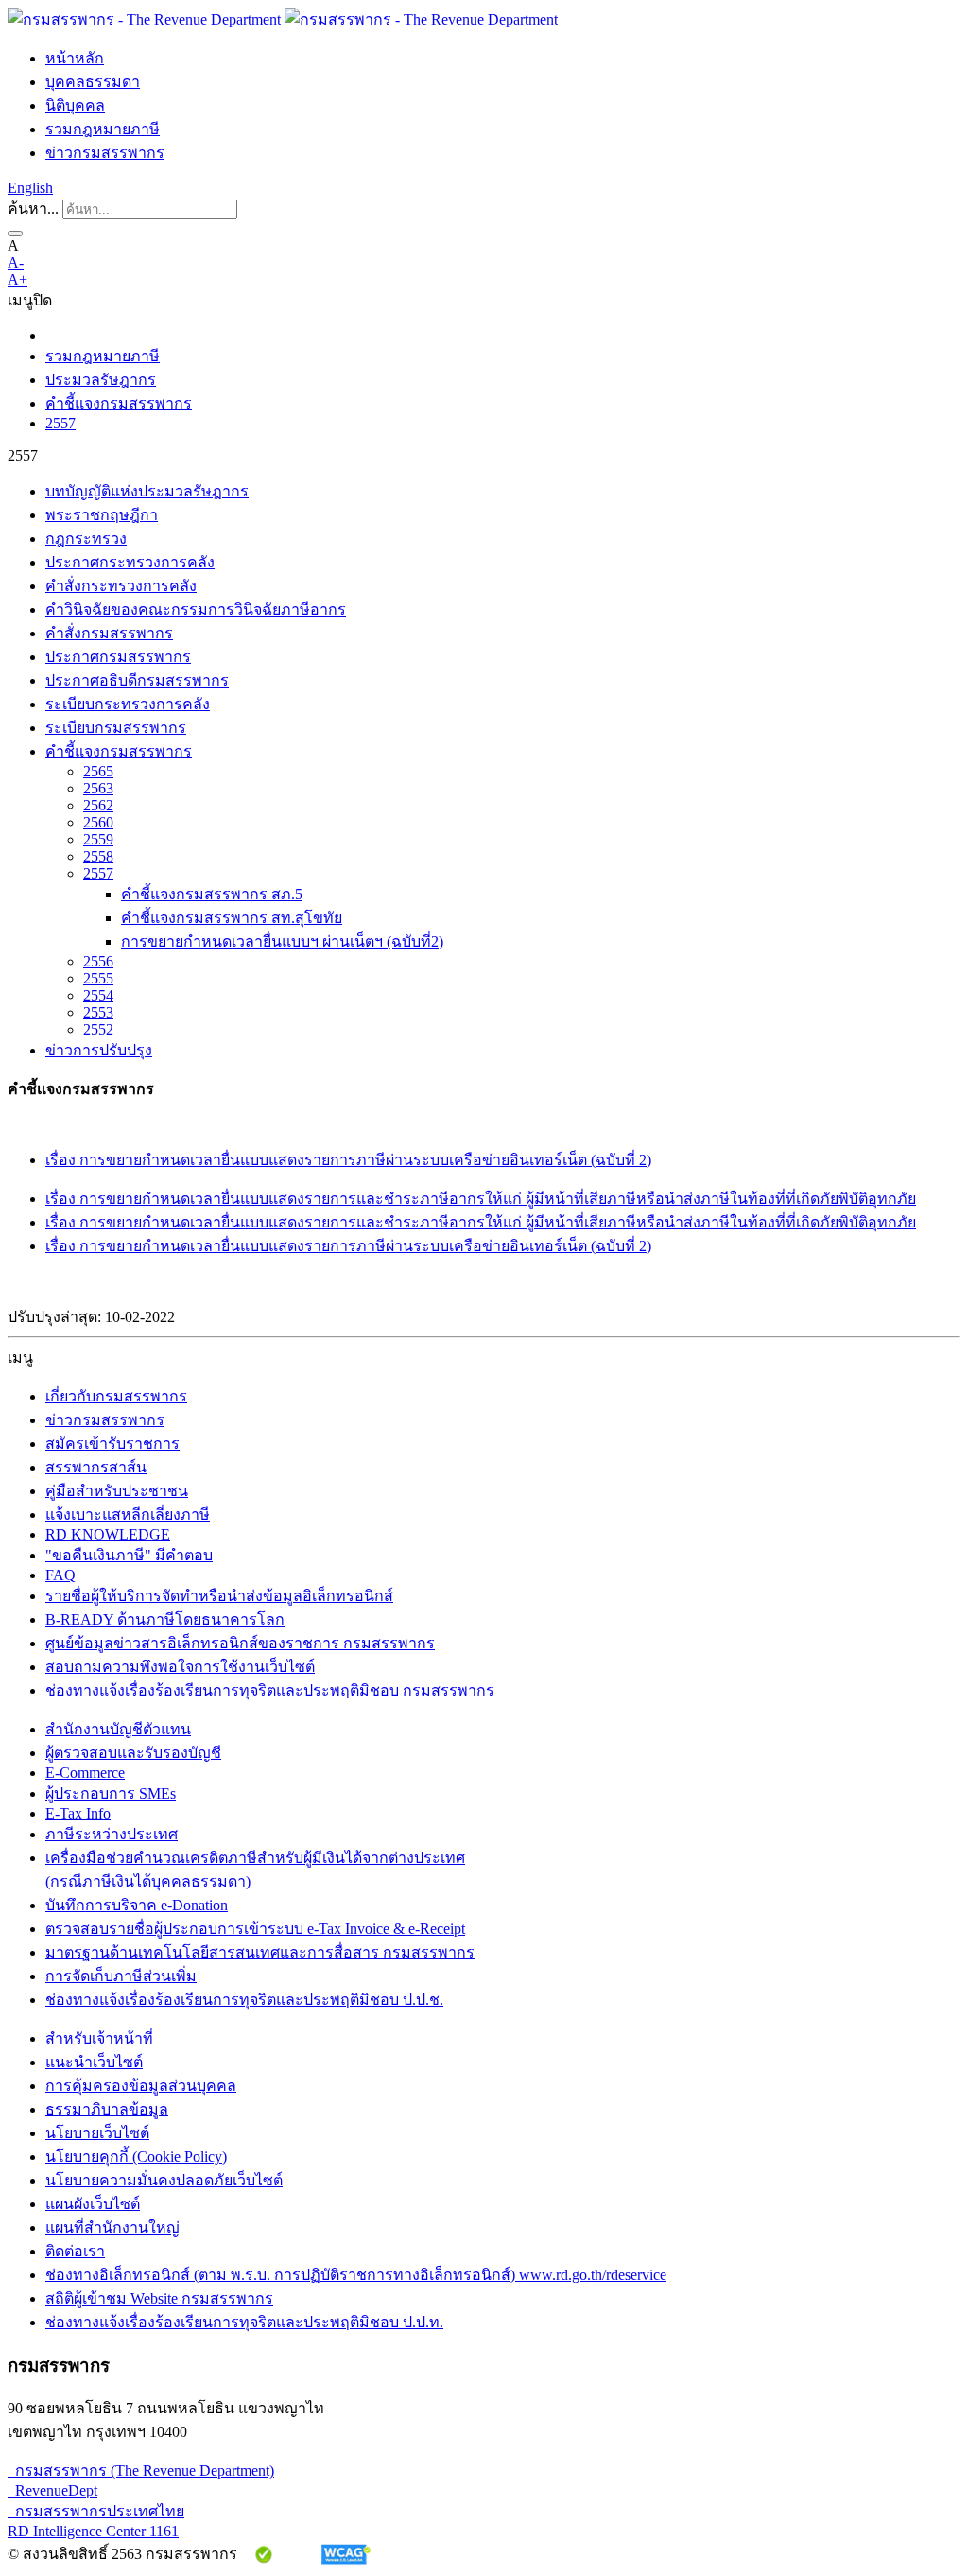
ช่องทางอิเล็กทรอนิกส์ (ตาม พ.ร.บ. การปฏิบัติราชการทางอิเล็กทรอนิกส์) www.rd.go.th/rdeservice (356, 2275)
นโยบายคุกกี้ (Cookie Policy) (136, 2157)
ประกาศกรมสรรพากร (118, 657)
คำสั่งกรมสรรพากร (109, 633)
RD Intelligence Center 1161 (93, 2531)
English (30, 188)
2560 (98, 822)
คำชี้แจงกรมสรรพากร (119, 403)
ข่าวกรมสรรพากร (105, 153)
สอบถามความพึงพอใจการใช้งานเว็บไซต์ (180, 1667)
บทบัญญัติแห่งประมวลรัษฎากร (147, 491)
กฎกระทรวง (86, 539)
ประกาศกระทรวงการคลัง (130, 562)
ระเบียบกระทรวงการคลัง (128, 704)
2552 (98, 1029)
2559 (98, 839)
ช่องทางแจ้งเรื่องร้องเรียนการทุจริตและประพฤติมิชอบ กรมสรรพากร (270, 1690)
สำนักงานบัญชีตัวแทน (118, 1729)
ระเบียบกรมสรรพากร (116, 728)
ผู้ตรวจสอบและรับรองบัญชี (133, 1753)
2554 (98, 995)
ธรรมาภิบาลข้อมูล (107, 2109)
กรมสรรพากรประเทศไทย (96, 2511)
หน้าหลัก (75, 58)
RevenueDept (52, 2490)
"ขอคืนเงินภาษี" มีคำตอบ (129, 1555)
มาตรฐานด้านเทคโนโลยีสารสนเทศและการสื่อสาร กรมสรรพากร (260, 1952)
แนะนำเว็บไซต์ (94, 2062)
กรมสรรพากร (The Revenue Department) (141, 2471)
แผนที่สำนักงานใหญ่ (112, 2228)
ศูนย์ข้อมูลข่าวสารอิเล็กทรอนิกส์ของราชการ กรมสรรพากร (240, 1643)
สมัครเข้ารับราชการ (112, 1444)
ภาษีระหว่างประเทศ (112, 1834)
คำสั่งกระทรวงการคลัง (121, 586)
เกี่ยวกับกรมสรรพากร (116, 1396)
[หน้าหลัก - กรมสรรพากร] (283, 19)
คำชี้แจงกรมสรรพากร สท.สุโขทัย (232, 918)
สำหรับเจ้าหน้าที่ (99, 2038)
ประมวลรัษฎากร (101, 380)
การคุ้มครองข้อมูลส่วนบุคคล (141, 2086)
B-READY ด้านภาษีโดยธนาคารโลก (165, 1619)
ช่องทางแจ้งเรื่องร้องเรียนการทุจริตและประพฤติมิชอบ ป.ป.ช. (244, 2000)
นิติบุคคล (75, 105)
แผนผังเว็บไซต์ (93, 2204)
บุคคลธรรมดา (93, 82)
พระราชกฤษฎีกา (102, 515)
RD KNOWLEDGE (108, 1534)
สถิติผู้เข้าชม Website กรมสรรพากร (159, 2298)
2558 (98, 856)
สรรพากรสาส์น (96, 1467)
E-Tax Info (78, 1813)
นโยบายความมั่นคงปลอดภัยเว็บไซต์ (164, 2180)
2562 (98, 805)
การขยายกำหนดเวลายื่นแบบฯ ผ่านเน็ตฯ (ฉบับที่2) (282, 941)
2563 (98, 788)
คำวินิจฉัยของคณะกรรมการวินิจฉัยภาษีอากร (196, 609)
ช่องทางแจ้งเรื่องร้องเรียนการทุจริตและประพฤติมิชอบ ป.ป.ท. (244, 2322)
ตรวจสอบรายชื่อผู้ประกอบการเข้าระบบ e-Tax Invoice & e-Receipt (255, 1929)
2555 (98, 978)
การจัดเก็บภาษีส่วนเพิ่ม (121, 1976)
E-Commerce (85, 1773)
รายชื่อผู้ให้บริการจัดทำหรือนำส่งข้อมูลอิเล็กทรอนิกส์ (219, 1596)
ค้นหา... (33, 209)
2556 (98, 961)
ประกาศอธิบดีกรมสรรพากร (137, 680)
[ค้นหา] (15, 234)
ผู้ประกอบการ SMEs (111, 1793)
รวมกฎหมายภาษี (103, 129)
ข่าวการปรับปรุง (99, 1050)
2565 (98, 771)
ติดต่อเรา (75, 2251)
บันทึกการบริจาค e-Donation (137, 1905)
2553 (98, 1012)
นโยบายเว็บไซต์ (97, 2133)
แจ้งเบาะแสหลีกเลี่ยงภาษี (128, 1514)
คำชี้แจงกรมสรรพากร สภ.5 (212, 894)
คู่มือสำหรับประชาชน (117, 1491)
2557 (60, 423)
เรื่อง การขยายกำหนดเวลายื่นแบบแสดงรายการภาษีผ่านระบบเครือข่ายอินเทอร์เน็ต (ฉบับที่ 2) (348, 1160)
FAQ (60, 1575)
